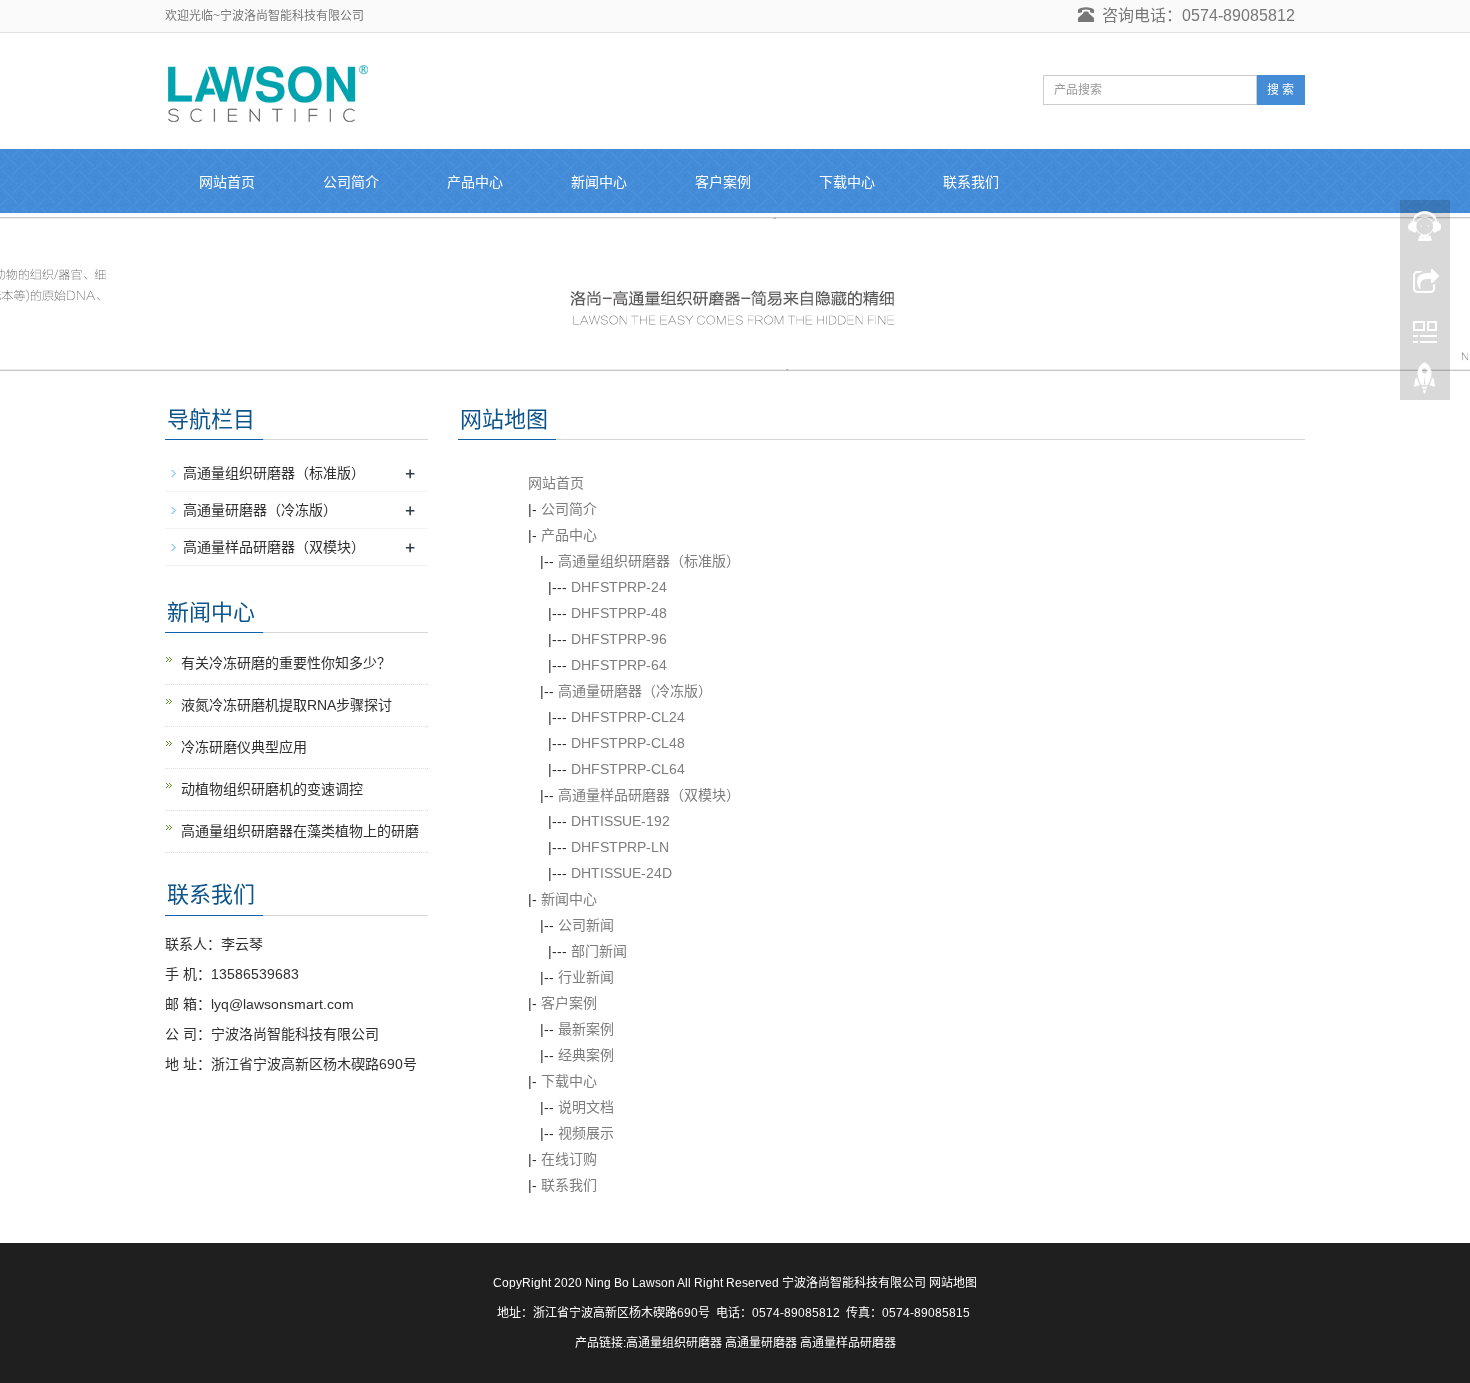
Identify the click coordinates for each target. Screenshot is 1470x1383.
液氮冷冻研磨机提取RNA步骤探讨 (286, 705)
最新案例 (586, 1029)
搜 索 (1280, 90)
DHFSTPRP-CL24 (628, 717)
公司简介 (351, 182)
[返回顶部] (1425, 383)
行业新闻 (586, 977)
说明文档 (586, 1107)
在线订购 (569, 1159)
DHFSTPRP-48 (619, 613)
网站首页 (227, 182)
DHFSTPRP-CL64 (628, 769)
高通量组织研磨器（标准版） (649, 561)
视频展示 (586, 1133)
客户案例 (723, 182)
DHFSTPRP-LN (620, 847)
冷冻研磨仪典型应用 (244, 747)
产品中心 (475, 182)
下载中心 (847, 182)
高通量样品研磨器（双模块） (649, 795)
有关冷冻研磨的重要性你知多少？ (286, 663)
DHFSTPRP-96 (619, 639)
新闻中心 (599, 182)
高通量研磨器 (761, 1343)
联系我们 (971, 182)
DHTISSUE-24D (621, 873)
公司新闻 (586, 925)
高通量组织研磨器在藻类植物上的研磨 (300, 831)
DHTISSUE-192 (620, 821)
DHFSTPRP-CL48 (628, 743)
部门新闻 (599, 951)
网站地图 (953, 1283)
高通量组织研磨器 (674, 1343)
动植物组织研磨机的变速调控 (272, 789)
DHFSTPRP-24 (619, 587)
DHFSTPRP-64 (619, 665)
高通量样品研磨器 (848, 1343)
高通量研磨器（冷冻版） (635, 691)
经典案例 (586, 1055)
